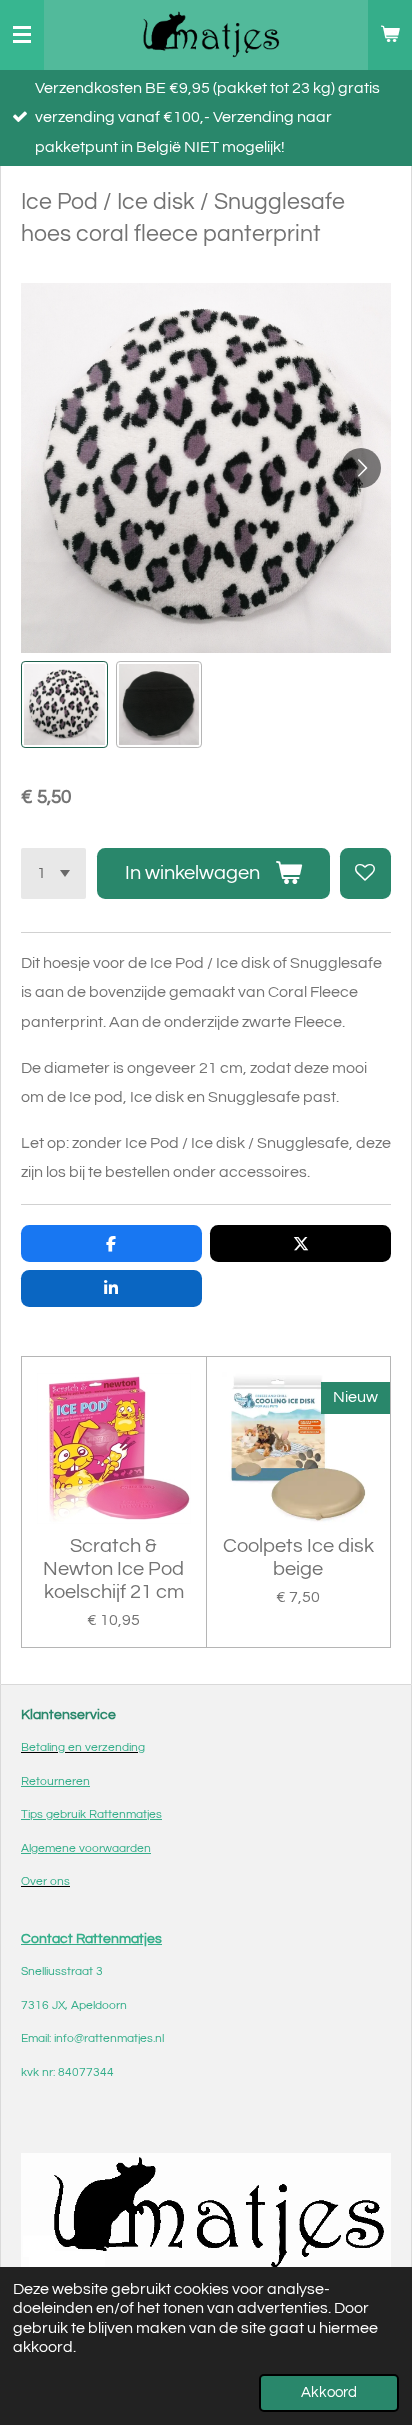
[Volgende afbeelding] (361, 468)
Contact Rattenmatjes (91, 1938)
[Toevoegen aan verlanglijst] (365, 873)
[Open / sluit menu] (22, 35)
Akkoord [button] (329, 2392)
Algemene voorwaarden (86, 1848)
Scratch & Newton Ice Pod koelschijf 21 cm (113, 1569)
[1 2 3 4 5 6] (53, 873)
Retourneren (55, 1781)
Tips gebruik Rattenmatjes (91, 1814)
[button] (64, 704)
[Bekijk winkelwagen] (390, 35)
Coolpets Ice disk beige (298, 1557)
